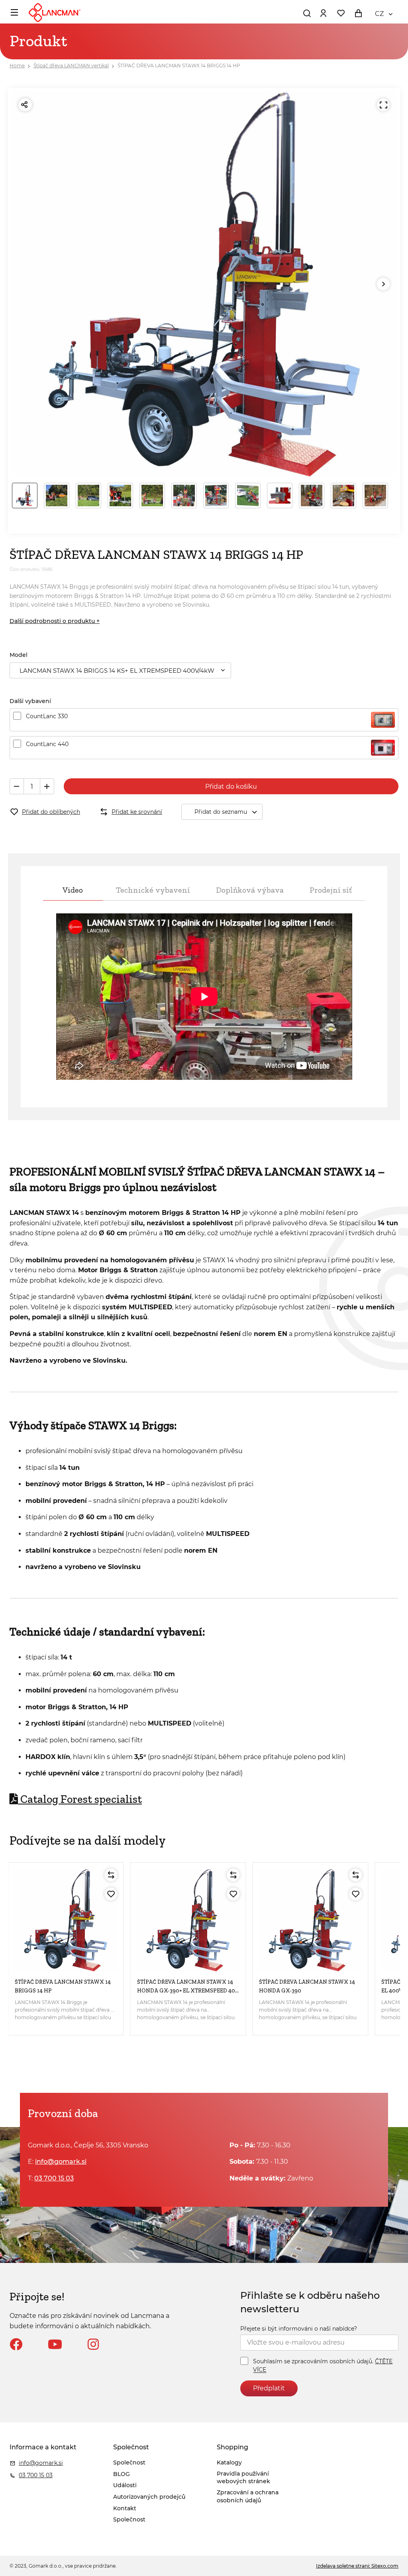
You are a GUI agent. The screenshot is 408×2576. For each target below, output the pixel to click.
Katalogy (229, 2462)
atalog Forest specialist (80, 1799)
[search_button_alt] (307, 13)
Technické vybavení (153, 890)
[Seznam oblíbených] (341, 13)
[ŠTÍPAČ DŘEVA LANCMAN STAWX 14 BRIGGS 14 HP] (66, 1920)
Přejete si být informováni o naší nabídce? (299, 2329)
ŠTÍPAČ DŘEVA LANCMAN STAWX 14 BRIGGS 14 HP (179, 66)
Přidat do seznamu (221, 812)
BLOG (122, 2474)
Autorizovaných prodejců (149, 2497)
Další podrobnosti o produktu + (55, 621)
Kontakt (125, 2508)
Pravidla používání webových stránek (243, 2478)
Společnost (129, 2462)
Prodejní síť (331, 890)
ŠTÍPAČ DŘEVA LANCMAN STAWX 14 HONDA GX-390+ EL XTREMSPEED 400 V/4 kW (188, 1991)
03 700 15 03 (54, 2178)
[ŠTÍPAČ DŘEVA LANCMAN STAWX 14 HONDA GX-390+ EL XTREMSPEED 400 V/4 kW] (188, 1920)
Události (125, 2485)
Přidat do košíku (231, 787)
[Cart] (358, 13)
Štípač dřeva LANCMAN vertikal (71, 66)
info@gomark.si (61, 2162)
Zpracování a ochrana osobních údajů (248, 2496)
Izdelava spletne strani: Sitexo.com (357, 2566)
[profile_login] (323, 13)
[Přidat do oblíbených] (111, 1894)
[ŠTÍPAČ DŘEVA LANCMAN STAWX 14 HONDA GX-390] (310, 1920)
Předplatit (269, 2388)
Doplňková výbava (250, 890)
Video (73, 890)
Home (17, 66)
